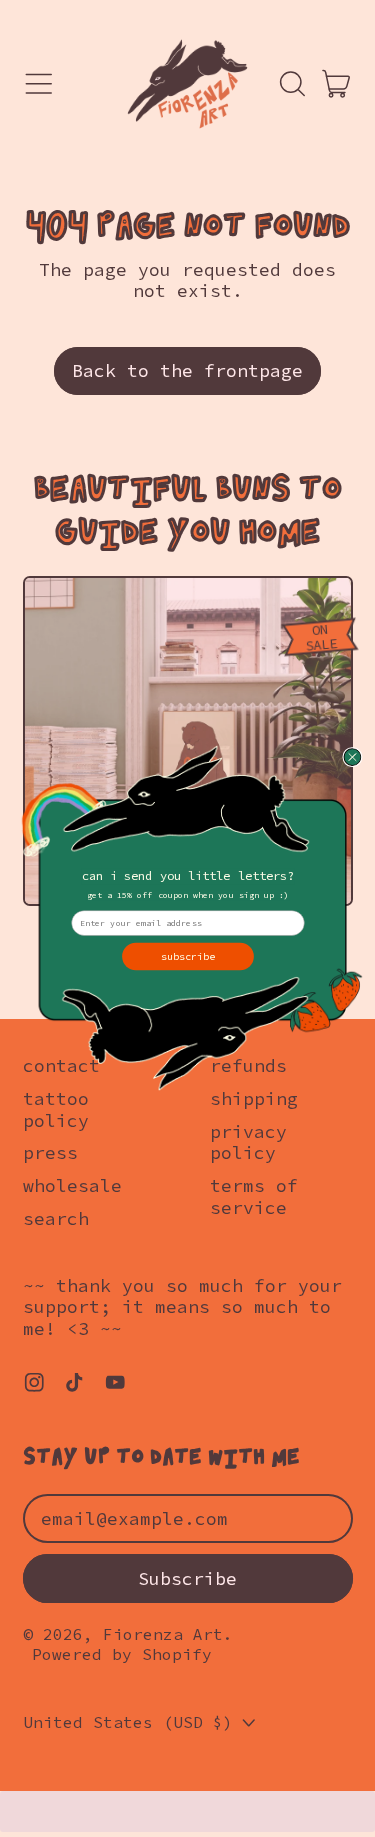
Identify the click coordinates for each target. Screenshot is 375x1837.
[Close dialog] (352, 757)
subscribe (187, 955)
